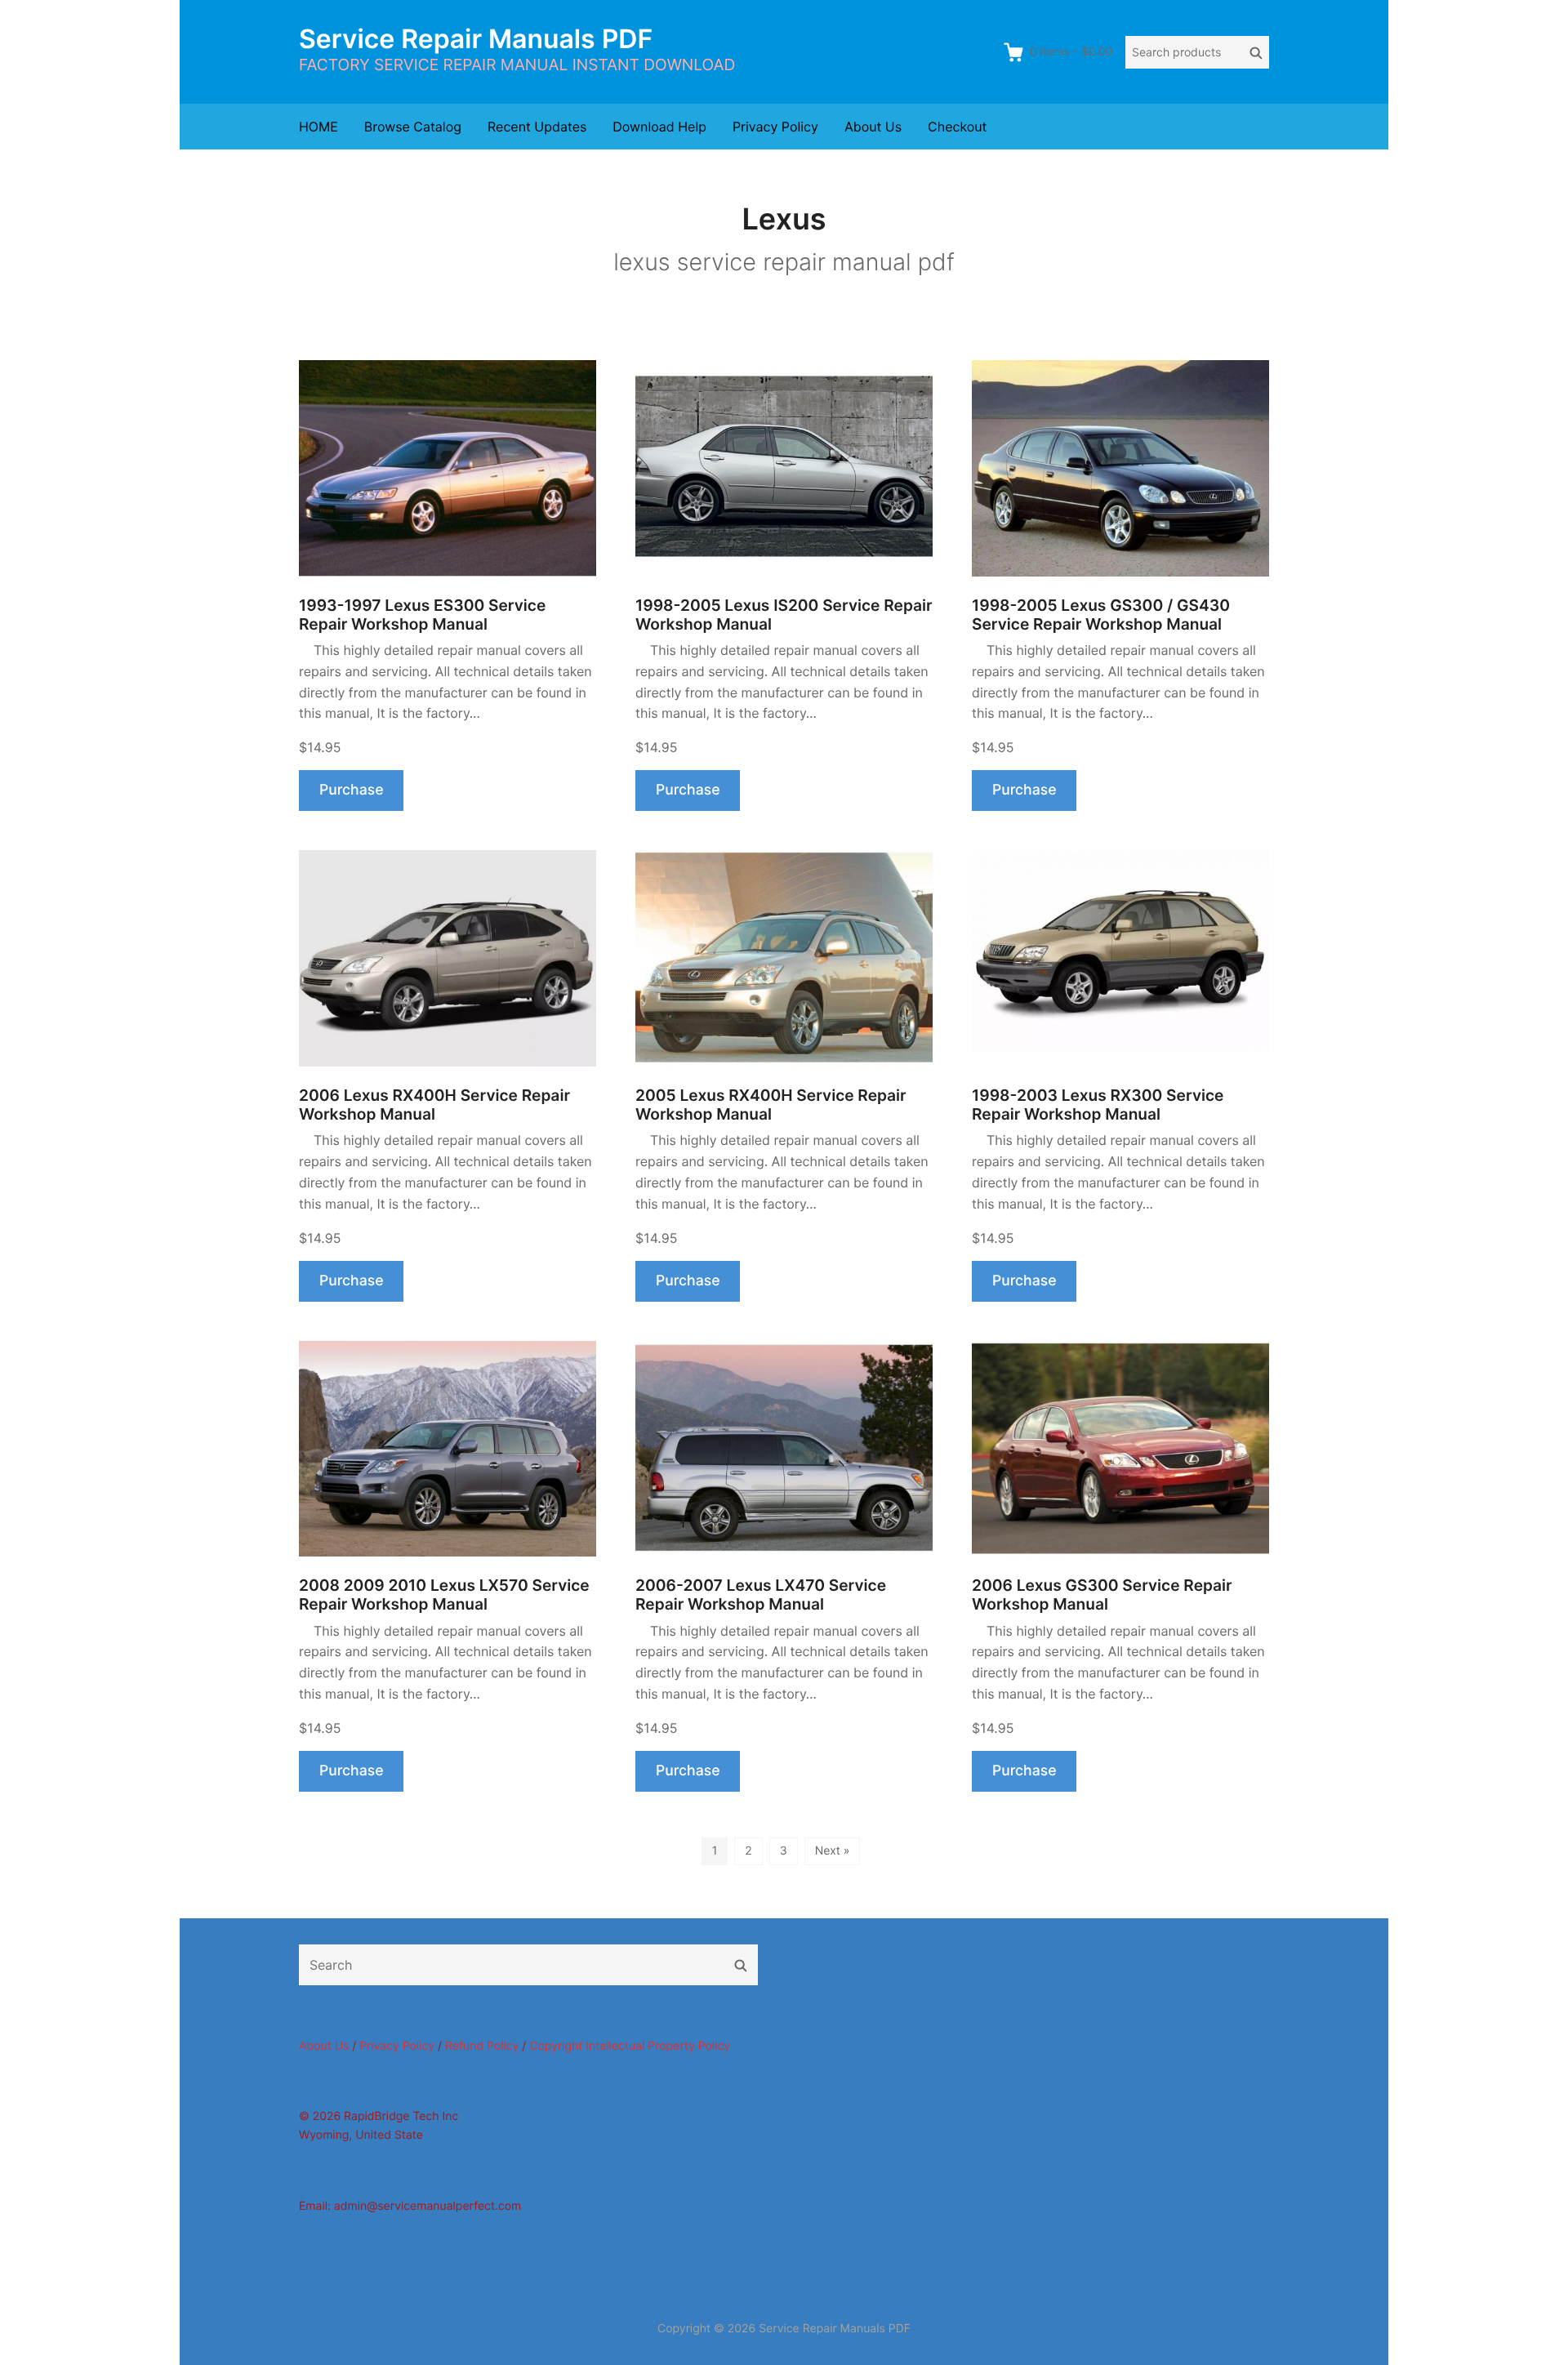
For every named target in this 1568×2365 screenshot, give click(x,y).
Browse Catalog (413, 127)
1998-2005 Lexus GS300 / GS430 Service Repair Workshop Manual (1101, 615)
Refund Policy (482, 2046)
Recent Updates (537, 127)
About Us (873, 127)
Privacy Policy (775, 127)
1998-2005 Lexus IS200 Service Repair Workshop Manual (784, 615)
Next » (833, 1851)
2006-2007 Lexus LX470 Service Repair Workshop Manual (761, 1595)
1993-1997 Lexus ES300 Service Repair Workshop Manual (422, 615)
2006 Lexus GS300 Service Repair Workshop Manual (1102, 1595)
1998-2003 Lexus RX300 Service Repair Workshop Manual (1098, 1105)
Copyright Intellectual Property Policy (630, 2046)
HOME (318, 127)
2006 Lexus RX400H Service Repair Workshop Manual (434, 1105)
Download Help (659, 127)
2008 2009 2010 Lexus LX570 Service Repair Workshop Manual (444, 1595)
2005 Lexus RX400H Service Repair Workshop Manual (771, 1105)
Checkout (957, 127)
